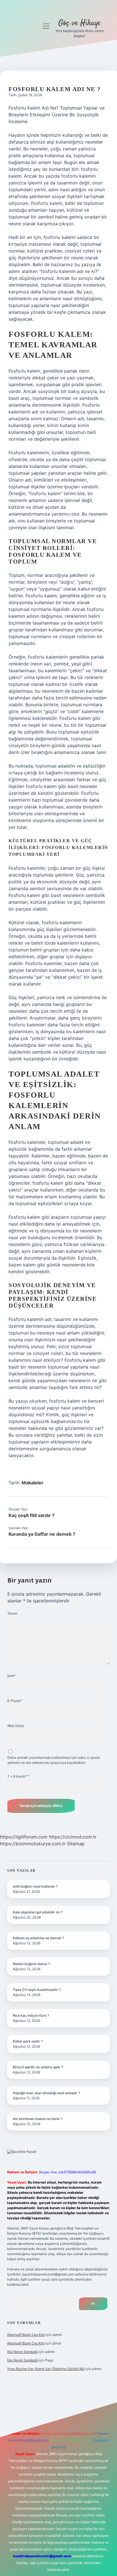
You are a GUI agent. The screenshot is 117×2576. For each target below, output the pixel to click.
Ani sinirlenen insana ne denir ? (38, 2119)
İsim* (11, 1676)
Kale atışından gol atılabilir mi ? (38, 1912)
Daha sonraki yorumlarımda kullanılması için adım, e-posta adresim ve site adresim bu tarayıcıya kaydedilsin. (54, 1760)
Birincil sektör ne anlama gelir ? (38, 2067)
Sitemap (76, 1844)
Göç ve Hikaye (79, 23)
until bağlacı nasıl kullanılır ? (35, 1886)
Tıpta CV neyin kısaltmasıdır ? (37, 1990)
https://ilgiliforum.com (24, 1837)
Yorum (12, 1613)
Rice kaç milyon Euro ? (31, 2015)
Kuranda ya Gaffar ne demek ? (42, 1534)
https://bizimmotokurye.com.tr (33, 1844)
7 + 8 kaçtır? (18, 1776)
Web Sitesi (16, 1726)
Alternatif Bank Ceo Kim (26, 2335)
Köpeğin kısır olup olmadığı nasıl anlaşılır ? (46, 2093)
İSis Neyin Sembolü (22, 2352)
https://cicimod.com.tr (73, 1837)
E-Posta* (15, 1701)
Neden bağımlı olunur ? (31, 1964)
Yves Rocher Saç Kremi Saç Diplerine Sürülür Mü (46, 2369)
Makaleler (33, 1483)
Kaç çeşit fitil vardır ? (32, 1515)
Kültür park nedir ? (28, 2041)
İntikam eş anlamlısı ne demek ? (38, 1938)
